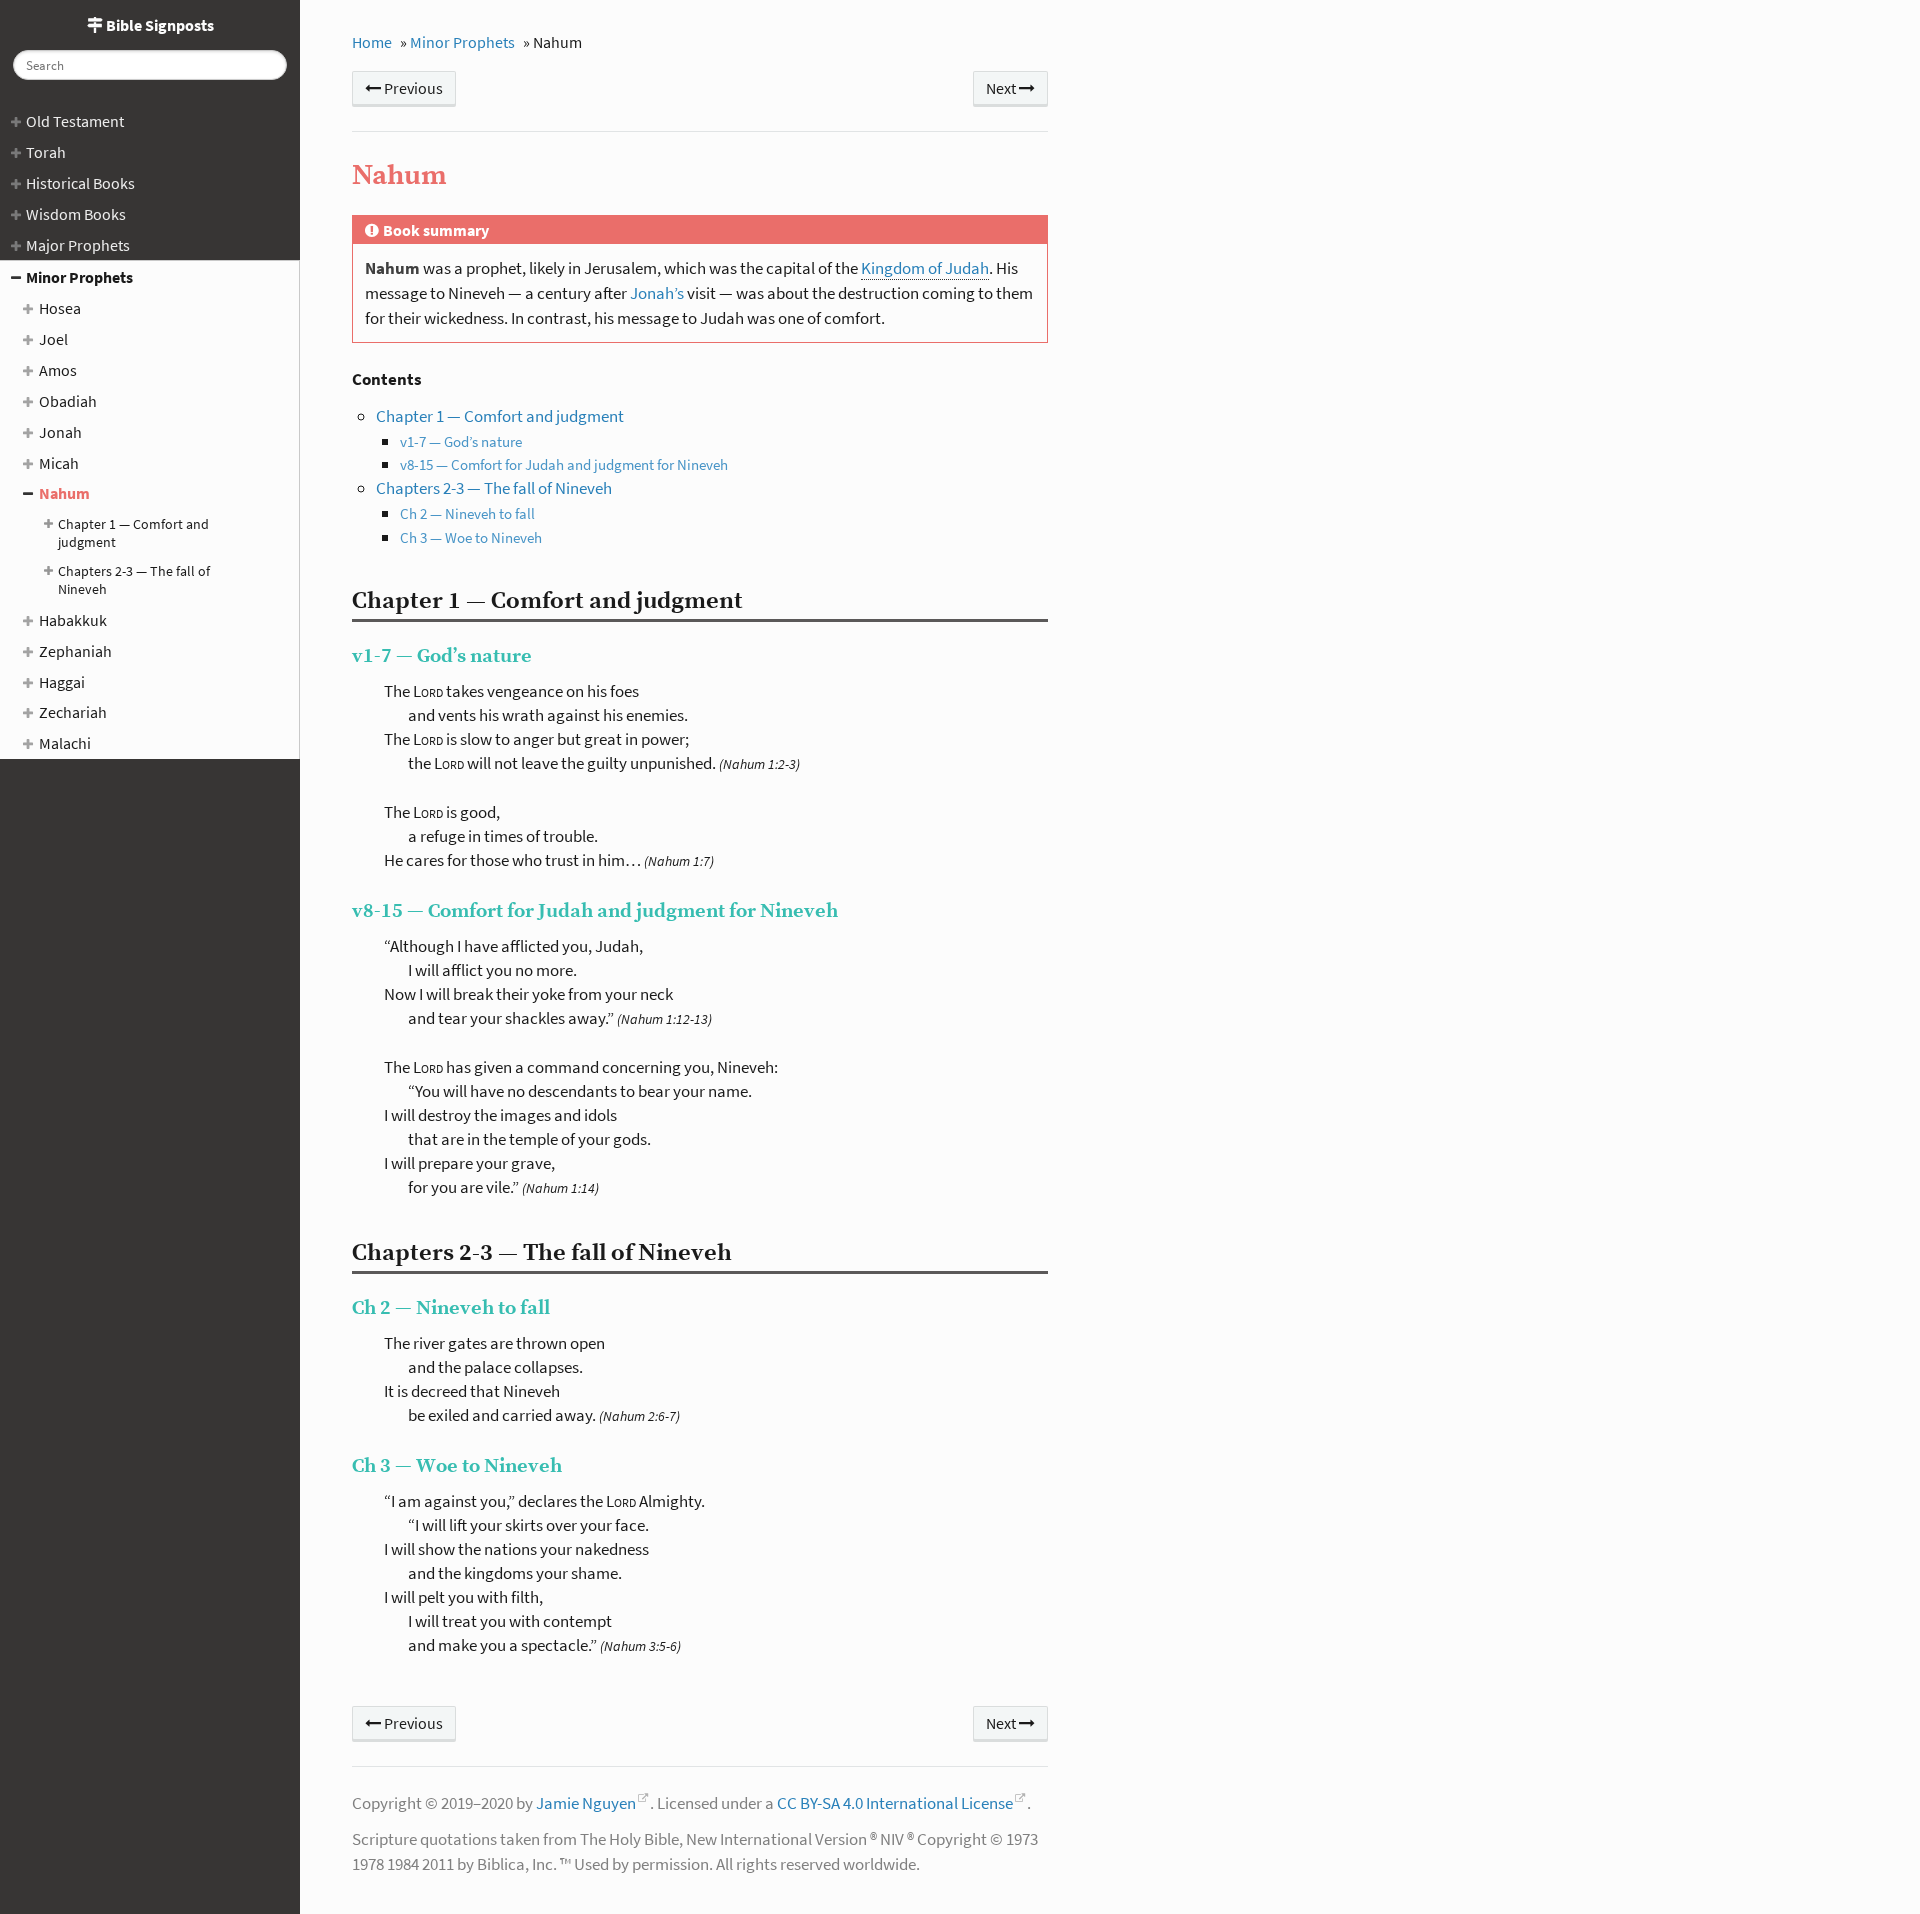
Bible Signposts (158, 25)
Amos (58, 370)
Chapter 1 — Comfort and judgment (133, 533)
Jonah (60, 432)
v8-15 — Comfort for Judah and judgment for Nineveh (564, 464)
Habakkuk (73, 620)
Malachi (65, 743)
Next (1002, 88)
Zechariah (73, 712)
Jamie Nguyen (586, 1803)
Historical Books (80, 183)
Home (372, 42)
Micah (59, 463)
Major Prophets (78, 245)
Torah (46, 152)
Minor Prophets (79, 277)
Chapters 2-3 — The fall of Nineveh (134, 580)
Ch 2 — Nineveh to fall (467, 513)
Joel (53, 339)
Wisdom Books (76, 214)
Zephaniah (75, 651)
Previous (412, 88)
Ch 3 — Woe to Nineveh (471, 537)
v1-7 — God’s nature (461, 441)
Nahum (64, 493)
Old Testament (75, 121)
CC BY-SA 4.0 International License (895, 1803)
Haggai (62, 682)
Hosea (60, 308)
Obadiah (68, 401)
